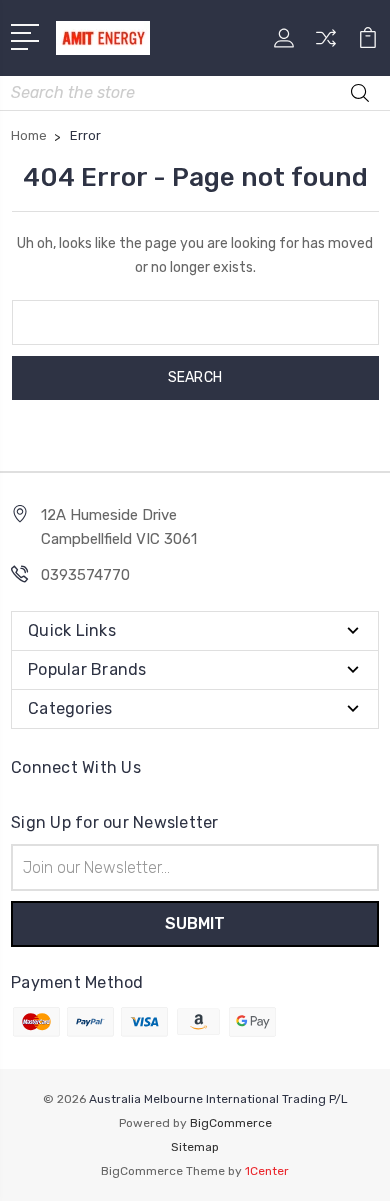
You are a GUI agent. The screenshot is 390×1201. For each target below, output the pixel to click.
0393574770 (85, 575)
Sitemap (195, 1147)
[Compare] (326, 44)
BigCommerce (231, 1123)
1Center (267, 1171)
